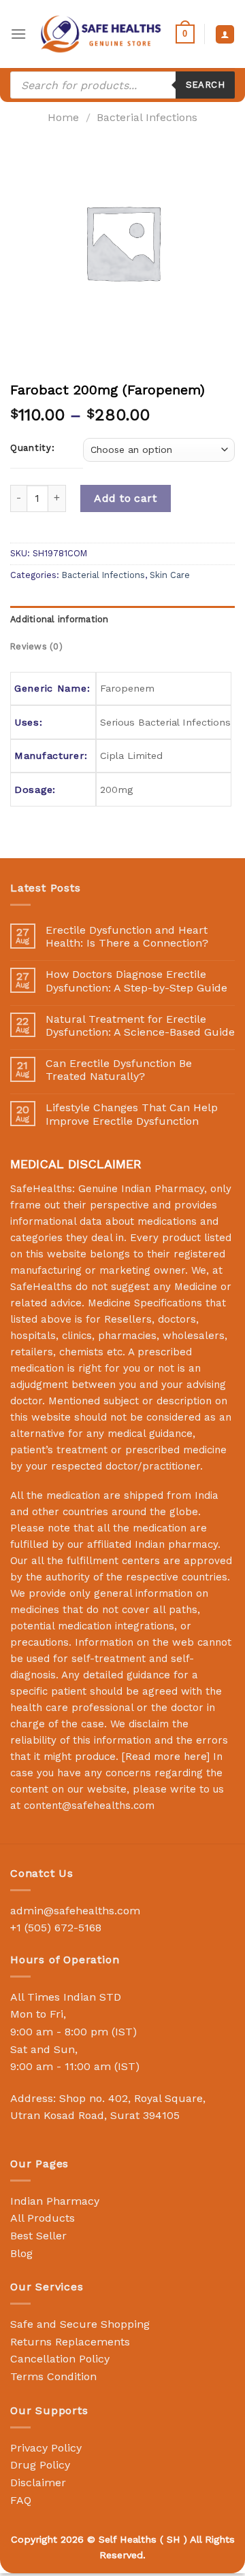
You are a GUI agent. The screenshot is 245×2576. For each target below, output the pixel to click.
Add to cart (125, 498)
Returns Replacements (70, 2342)
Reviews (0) (36, 646)
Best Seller (38, 2236)
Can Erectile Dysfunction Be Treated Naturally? (119, 1070)
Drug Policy (40, 2465)
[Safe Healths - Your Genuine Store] (101, 34)
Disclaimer (38, 2482)
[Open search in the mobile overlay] (122, 85)
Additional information (60, 619)
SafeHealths (41, 1287)
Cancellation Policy (60, 2359)
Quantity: (32, 448)
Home (63, 117)
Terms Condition (53, 2376)
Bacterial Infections (147, 117)
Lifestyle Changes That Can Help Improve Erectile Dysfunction (132, 1114)
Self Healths (128, 2539)
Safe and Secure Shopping (80, 2324)
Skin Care (170, 575)
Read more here (166, 1757)
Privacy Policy (46, 2448)
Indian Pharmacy (55, 2201)
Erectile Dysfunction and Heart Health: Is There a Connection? (127, 936)
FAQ (21, 2500)
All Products (43, 2218)
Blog (21, 2253)
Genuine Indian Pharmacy (141, 1189)
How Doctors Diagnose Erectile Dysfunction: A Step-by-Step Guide (136, 981)
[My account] (225, 34)
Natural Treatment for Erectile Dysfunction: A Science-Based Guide (140, 1026)
